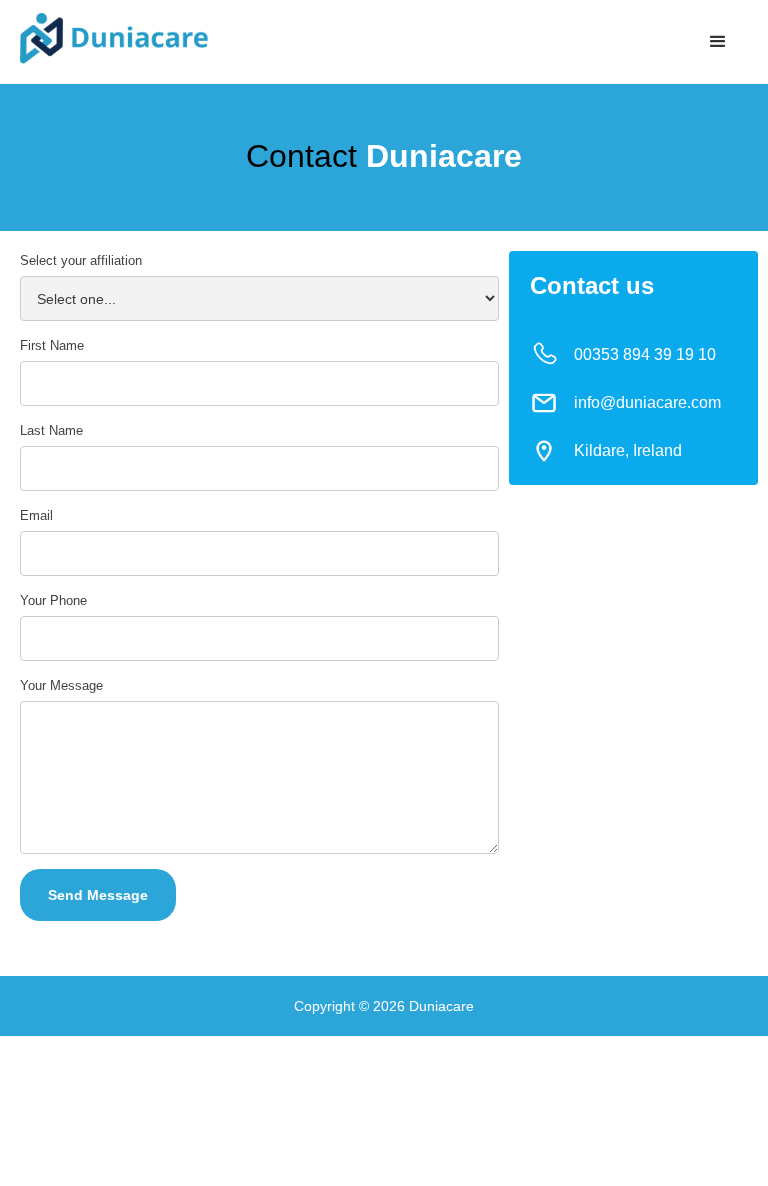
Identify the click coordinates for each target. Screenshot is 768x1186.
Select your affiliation (81, 260)
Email (36, 515)
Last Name (51, 430)
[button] (718, 42)
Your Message (61, 685)
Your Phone (53, 600)
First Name (52, 345)
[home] (114, 38)
